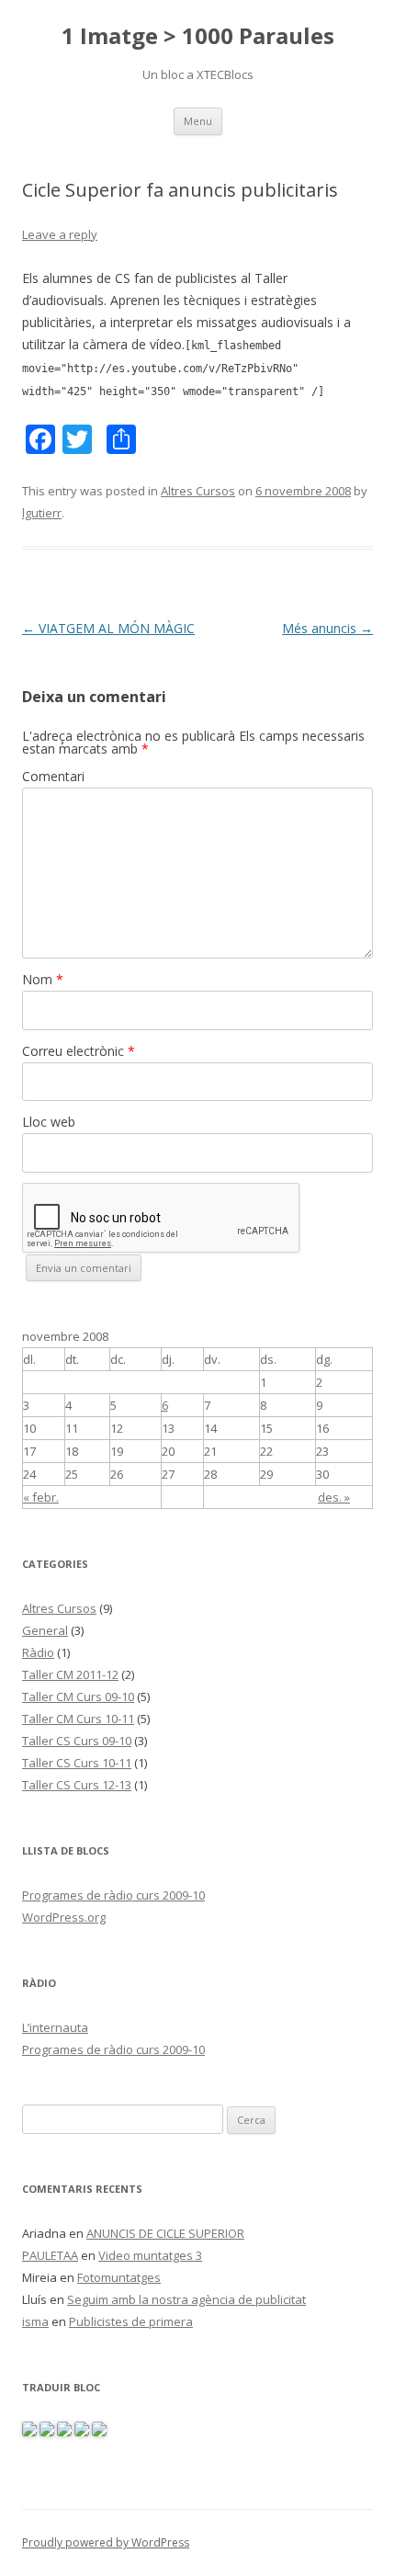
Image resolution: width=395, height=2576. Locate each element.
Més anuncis (327, 628)
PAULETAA (50, 2255)
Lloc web (49, 1122)
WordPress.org (64, 1917)
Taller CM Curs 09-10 (78, 1697)
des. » (334, 1497)
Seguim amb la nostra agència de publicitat (186, 2299)
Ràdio (38, 1652)
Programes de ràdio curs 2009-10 (113, 1895)
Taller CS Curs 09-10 (77, 1741)
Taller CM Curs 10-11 (78, 1719)
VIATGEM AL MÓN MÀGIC (108, 628)
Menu (198, 121)
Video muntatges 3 (150, 2255)
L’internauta (55, 2027)
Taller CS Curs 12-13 (77, 1785)
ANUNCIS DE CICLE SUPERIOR (165, 2233)
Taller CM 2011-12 (70, 1674)
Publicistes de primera (131, 2321)
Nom (43, 979)
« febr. (41, 1497)
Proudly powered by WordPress (106, 2542)
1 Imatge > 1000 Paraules (198, 36)
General (45, 1630)
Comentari (53, 776)
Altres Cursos (198, 491)
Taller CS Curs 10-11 (77, 1763)
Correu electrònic (79, 1051)
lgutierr (42, 513)
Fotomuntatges (119, 2277)
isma (35, 2321)
